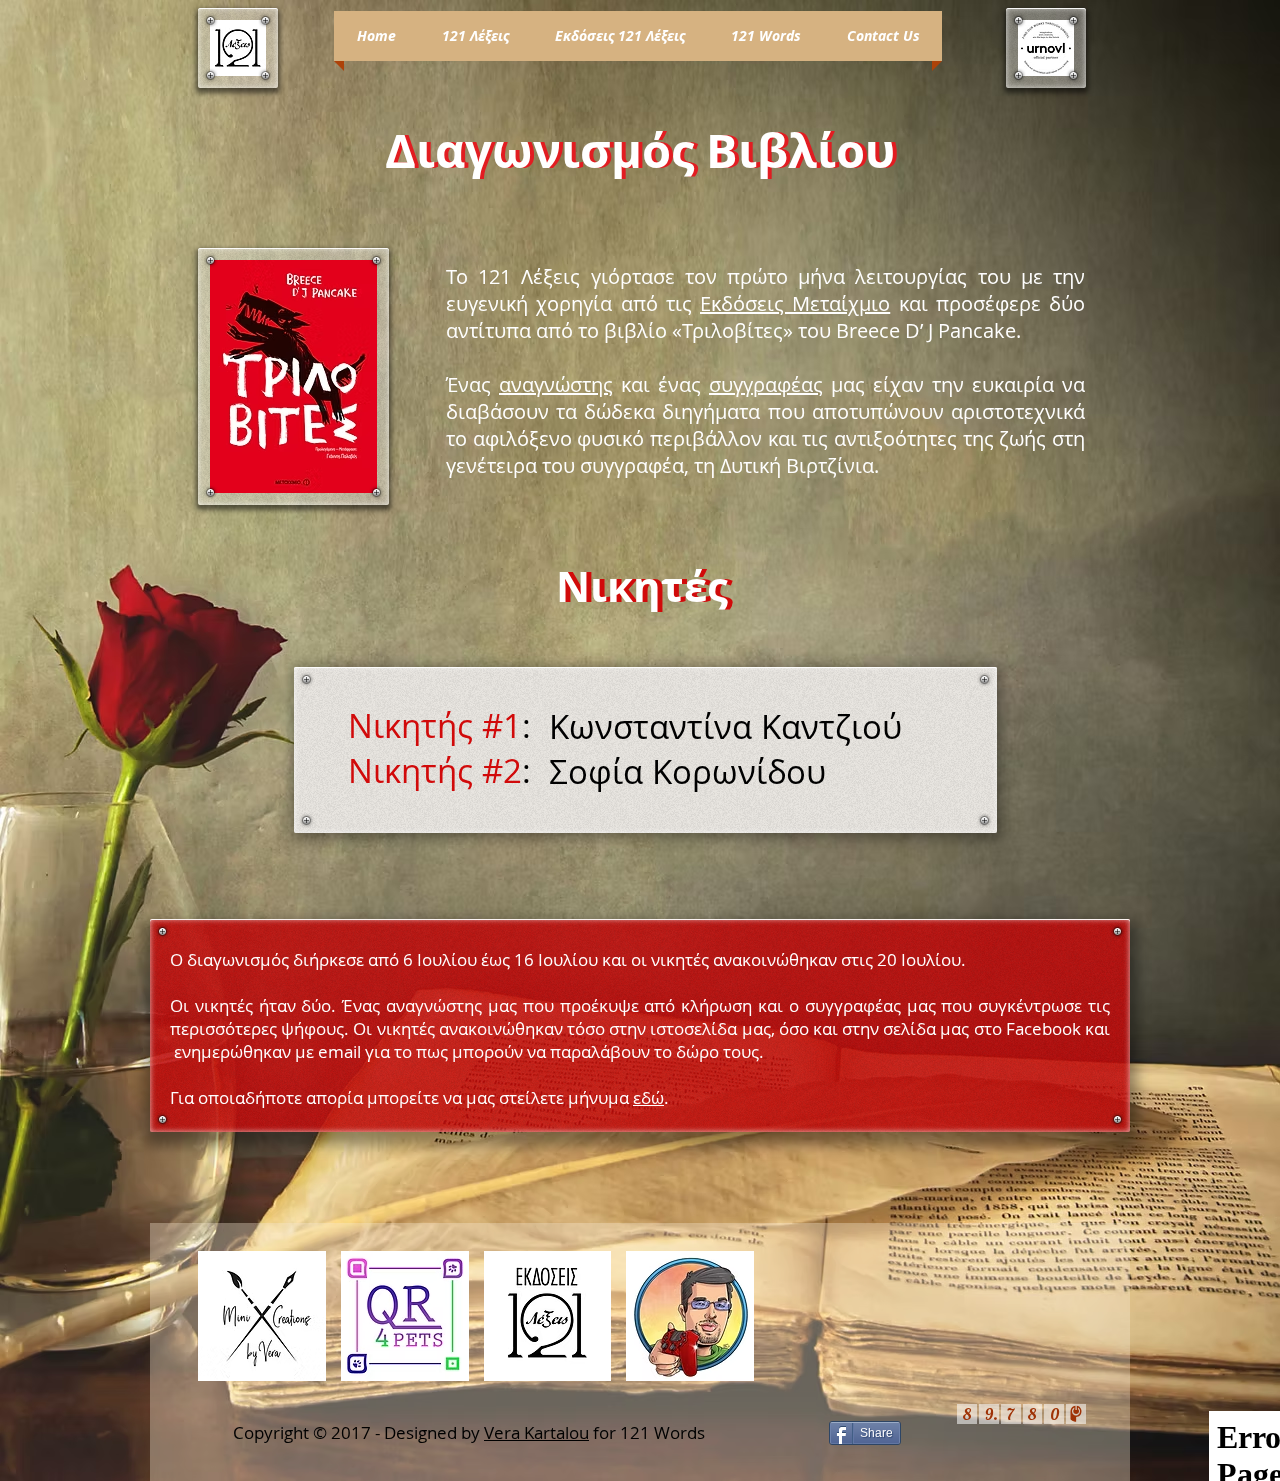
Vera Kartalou (536, 1432)
